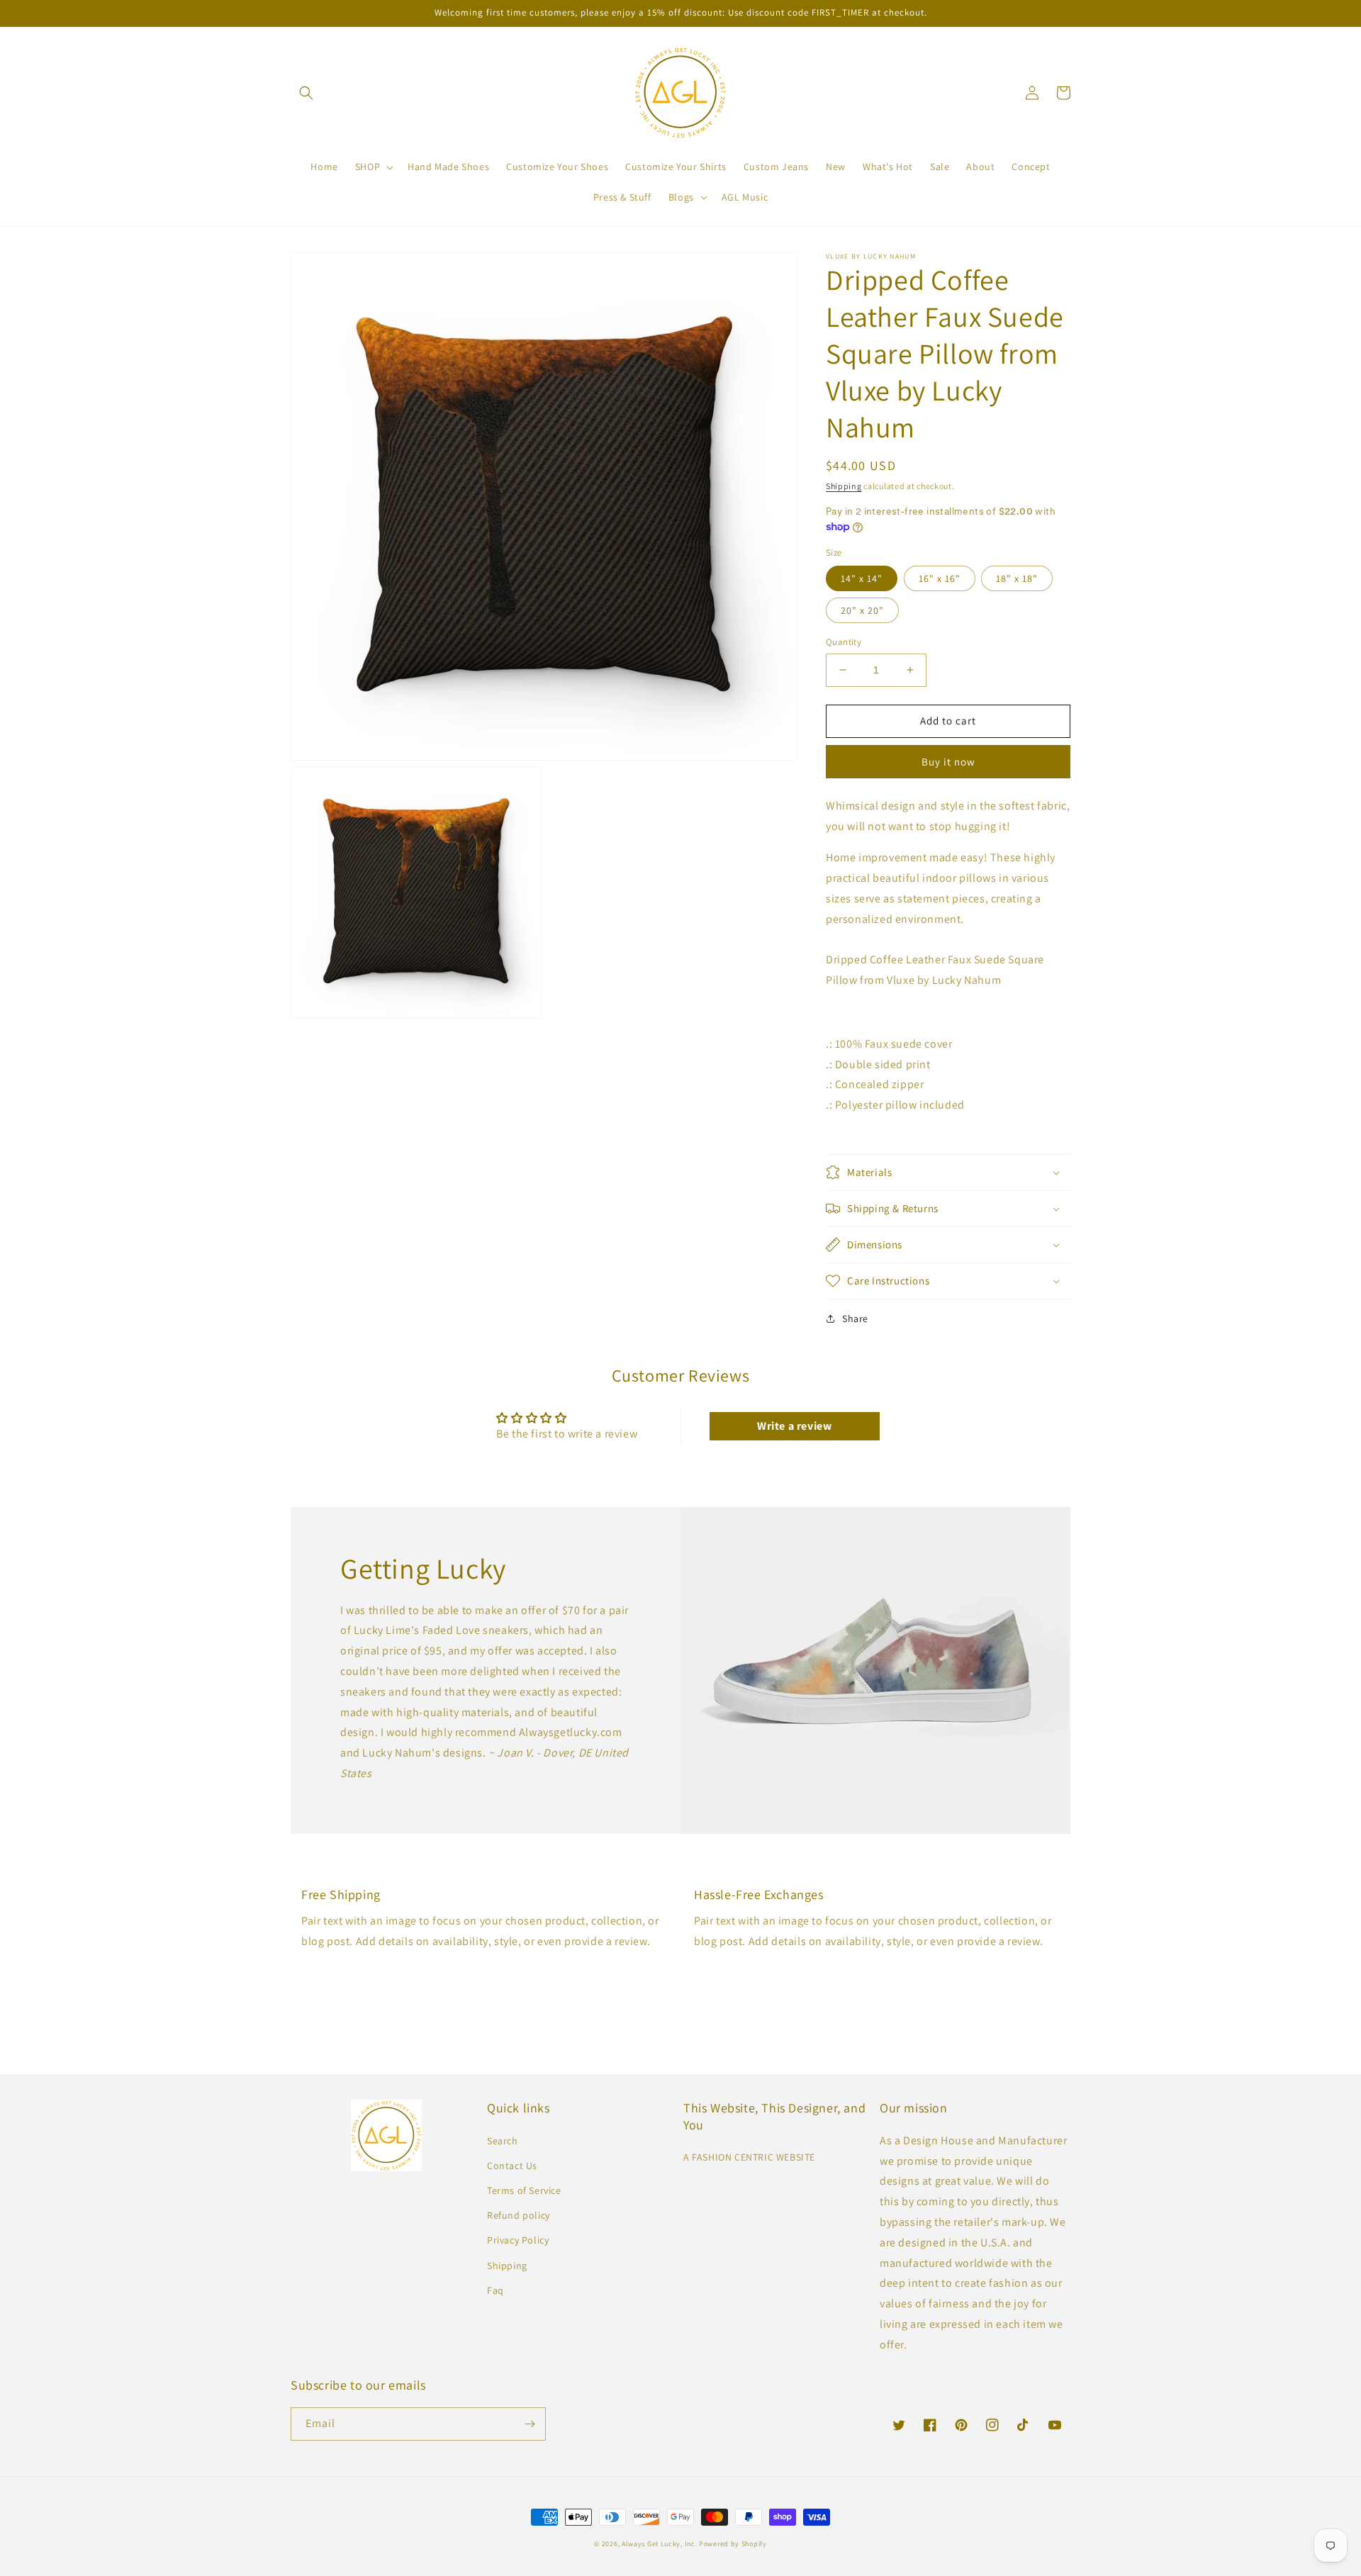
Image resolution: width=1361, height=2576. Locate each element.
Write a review (794, 1426)
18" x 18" (1017, 578)
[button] (306, 93)
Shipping (844, 486)
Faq (495, 2290)
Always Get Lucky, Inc (659, 2544)
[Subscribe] (530, 2424)
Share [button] (855, 1318)
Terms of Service (524, 2190)
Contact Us (512, 2166)
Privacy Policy (518, 2240)
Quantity (844, 642)
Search (503, 2141)
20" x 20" (862, 610)
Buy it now (948, 762)
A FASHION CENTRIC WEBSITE (749, 2157)
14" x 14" (862, 578)
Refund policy (519, 2215)
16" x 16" (940, 578)
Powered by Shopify (733, 2544)
